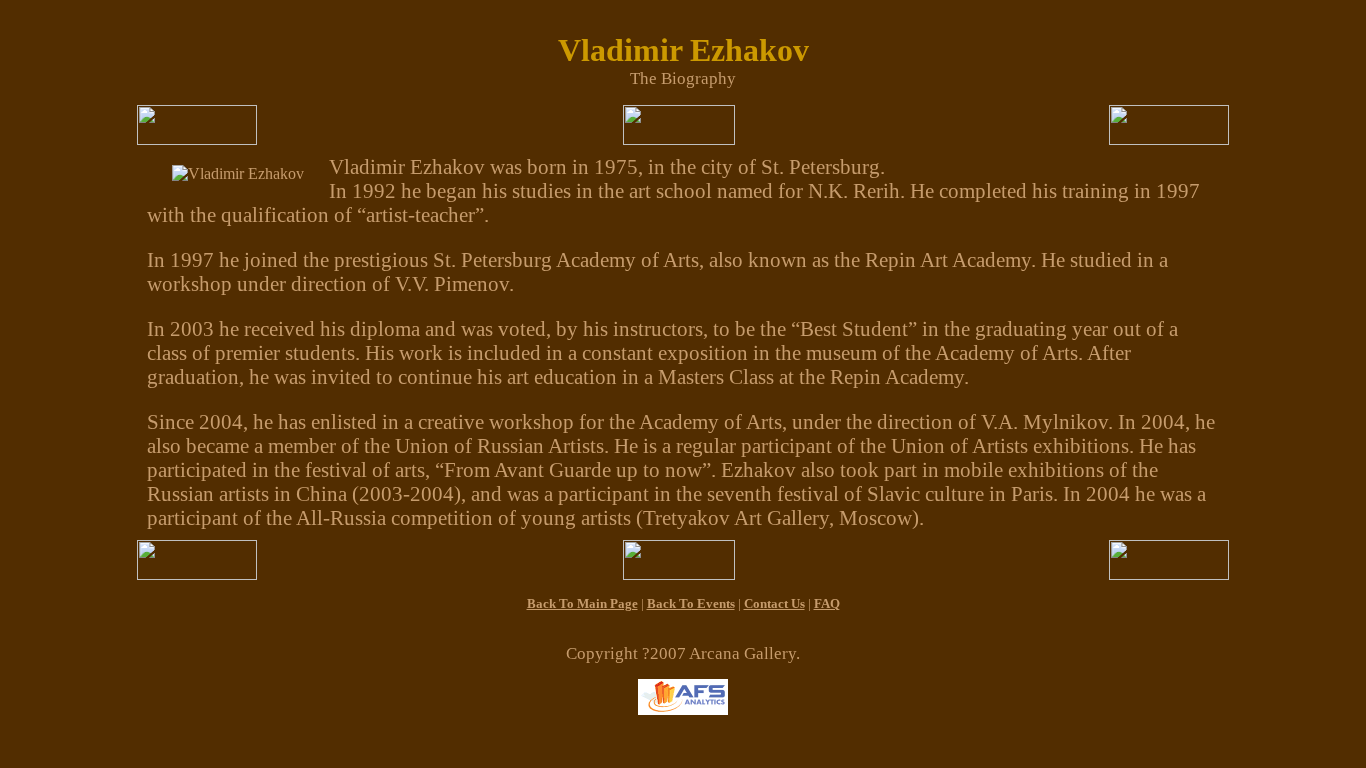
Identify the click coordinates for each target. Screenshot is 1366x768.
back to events (691, 603)
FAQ (827, 603)
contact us (774, 603)
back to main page (582, 603)
